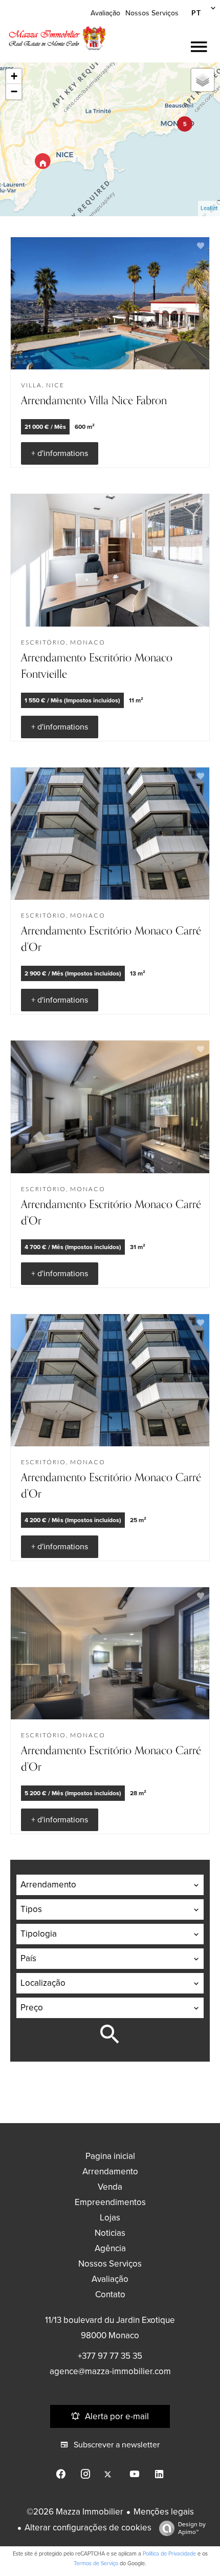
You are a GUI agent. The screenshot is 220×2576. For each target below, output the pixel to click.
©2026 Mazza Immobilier (75, 2512)
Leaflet (209, 208)
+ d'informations (60, 453)
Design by (192, 2528)
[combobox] (110, 1885)
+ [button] (14, 76)
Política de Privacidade (169, 2554)
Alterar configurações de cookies (88, 2528)
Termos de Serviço (96, 2563)
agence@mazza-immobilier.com (110, 2371)
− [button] (14, 91)
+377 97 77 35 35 (110, 2356)
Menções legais (164, 2512)
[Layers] (203, 80)
